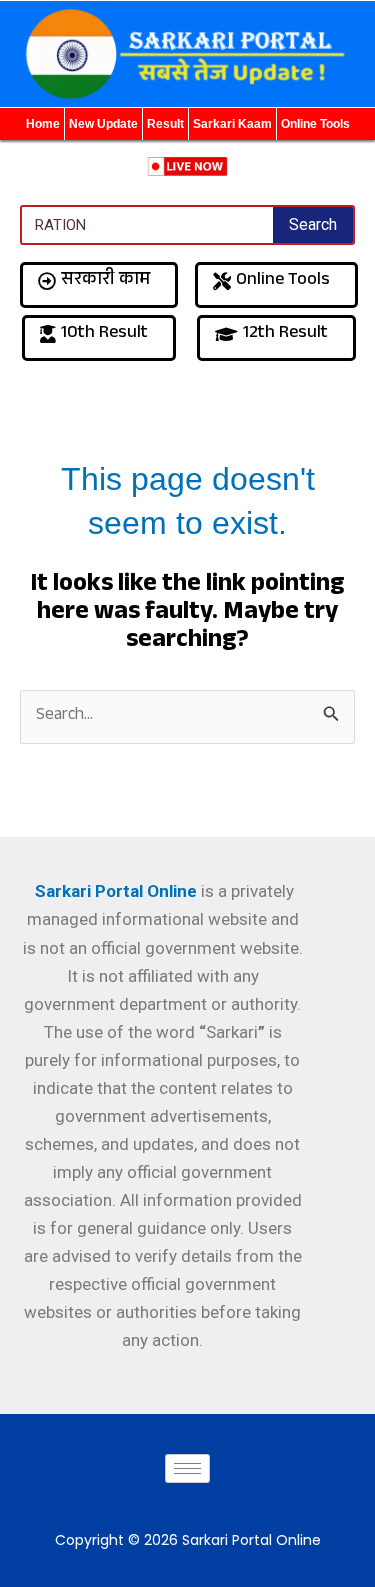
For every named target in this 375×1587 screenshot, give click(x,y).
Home (43, 124)
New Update (103, 124)
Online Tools (315, 124)
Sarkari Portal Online (114, 891)
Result (165, 124)
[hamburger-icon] (187, 1468)
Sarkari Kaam (232, 124)
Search (313, 224)
